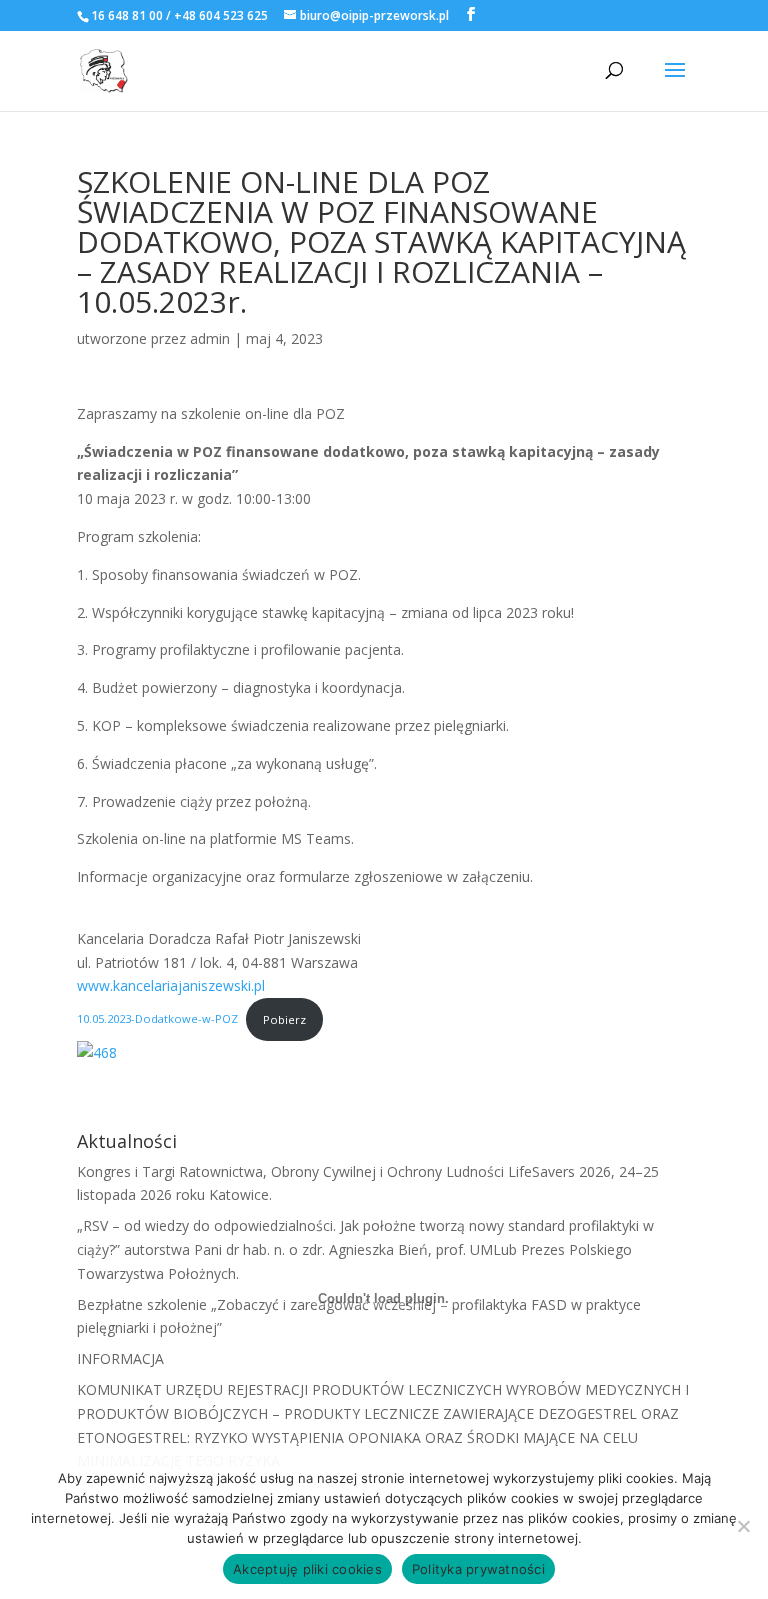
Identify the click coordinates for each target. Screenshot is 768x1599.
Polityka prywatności (478, 1569)
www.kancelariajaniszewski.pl (171, 985)
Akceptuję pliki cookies (307, 1569)
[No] (743, 1526)
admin (210, 338)
